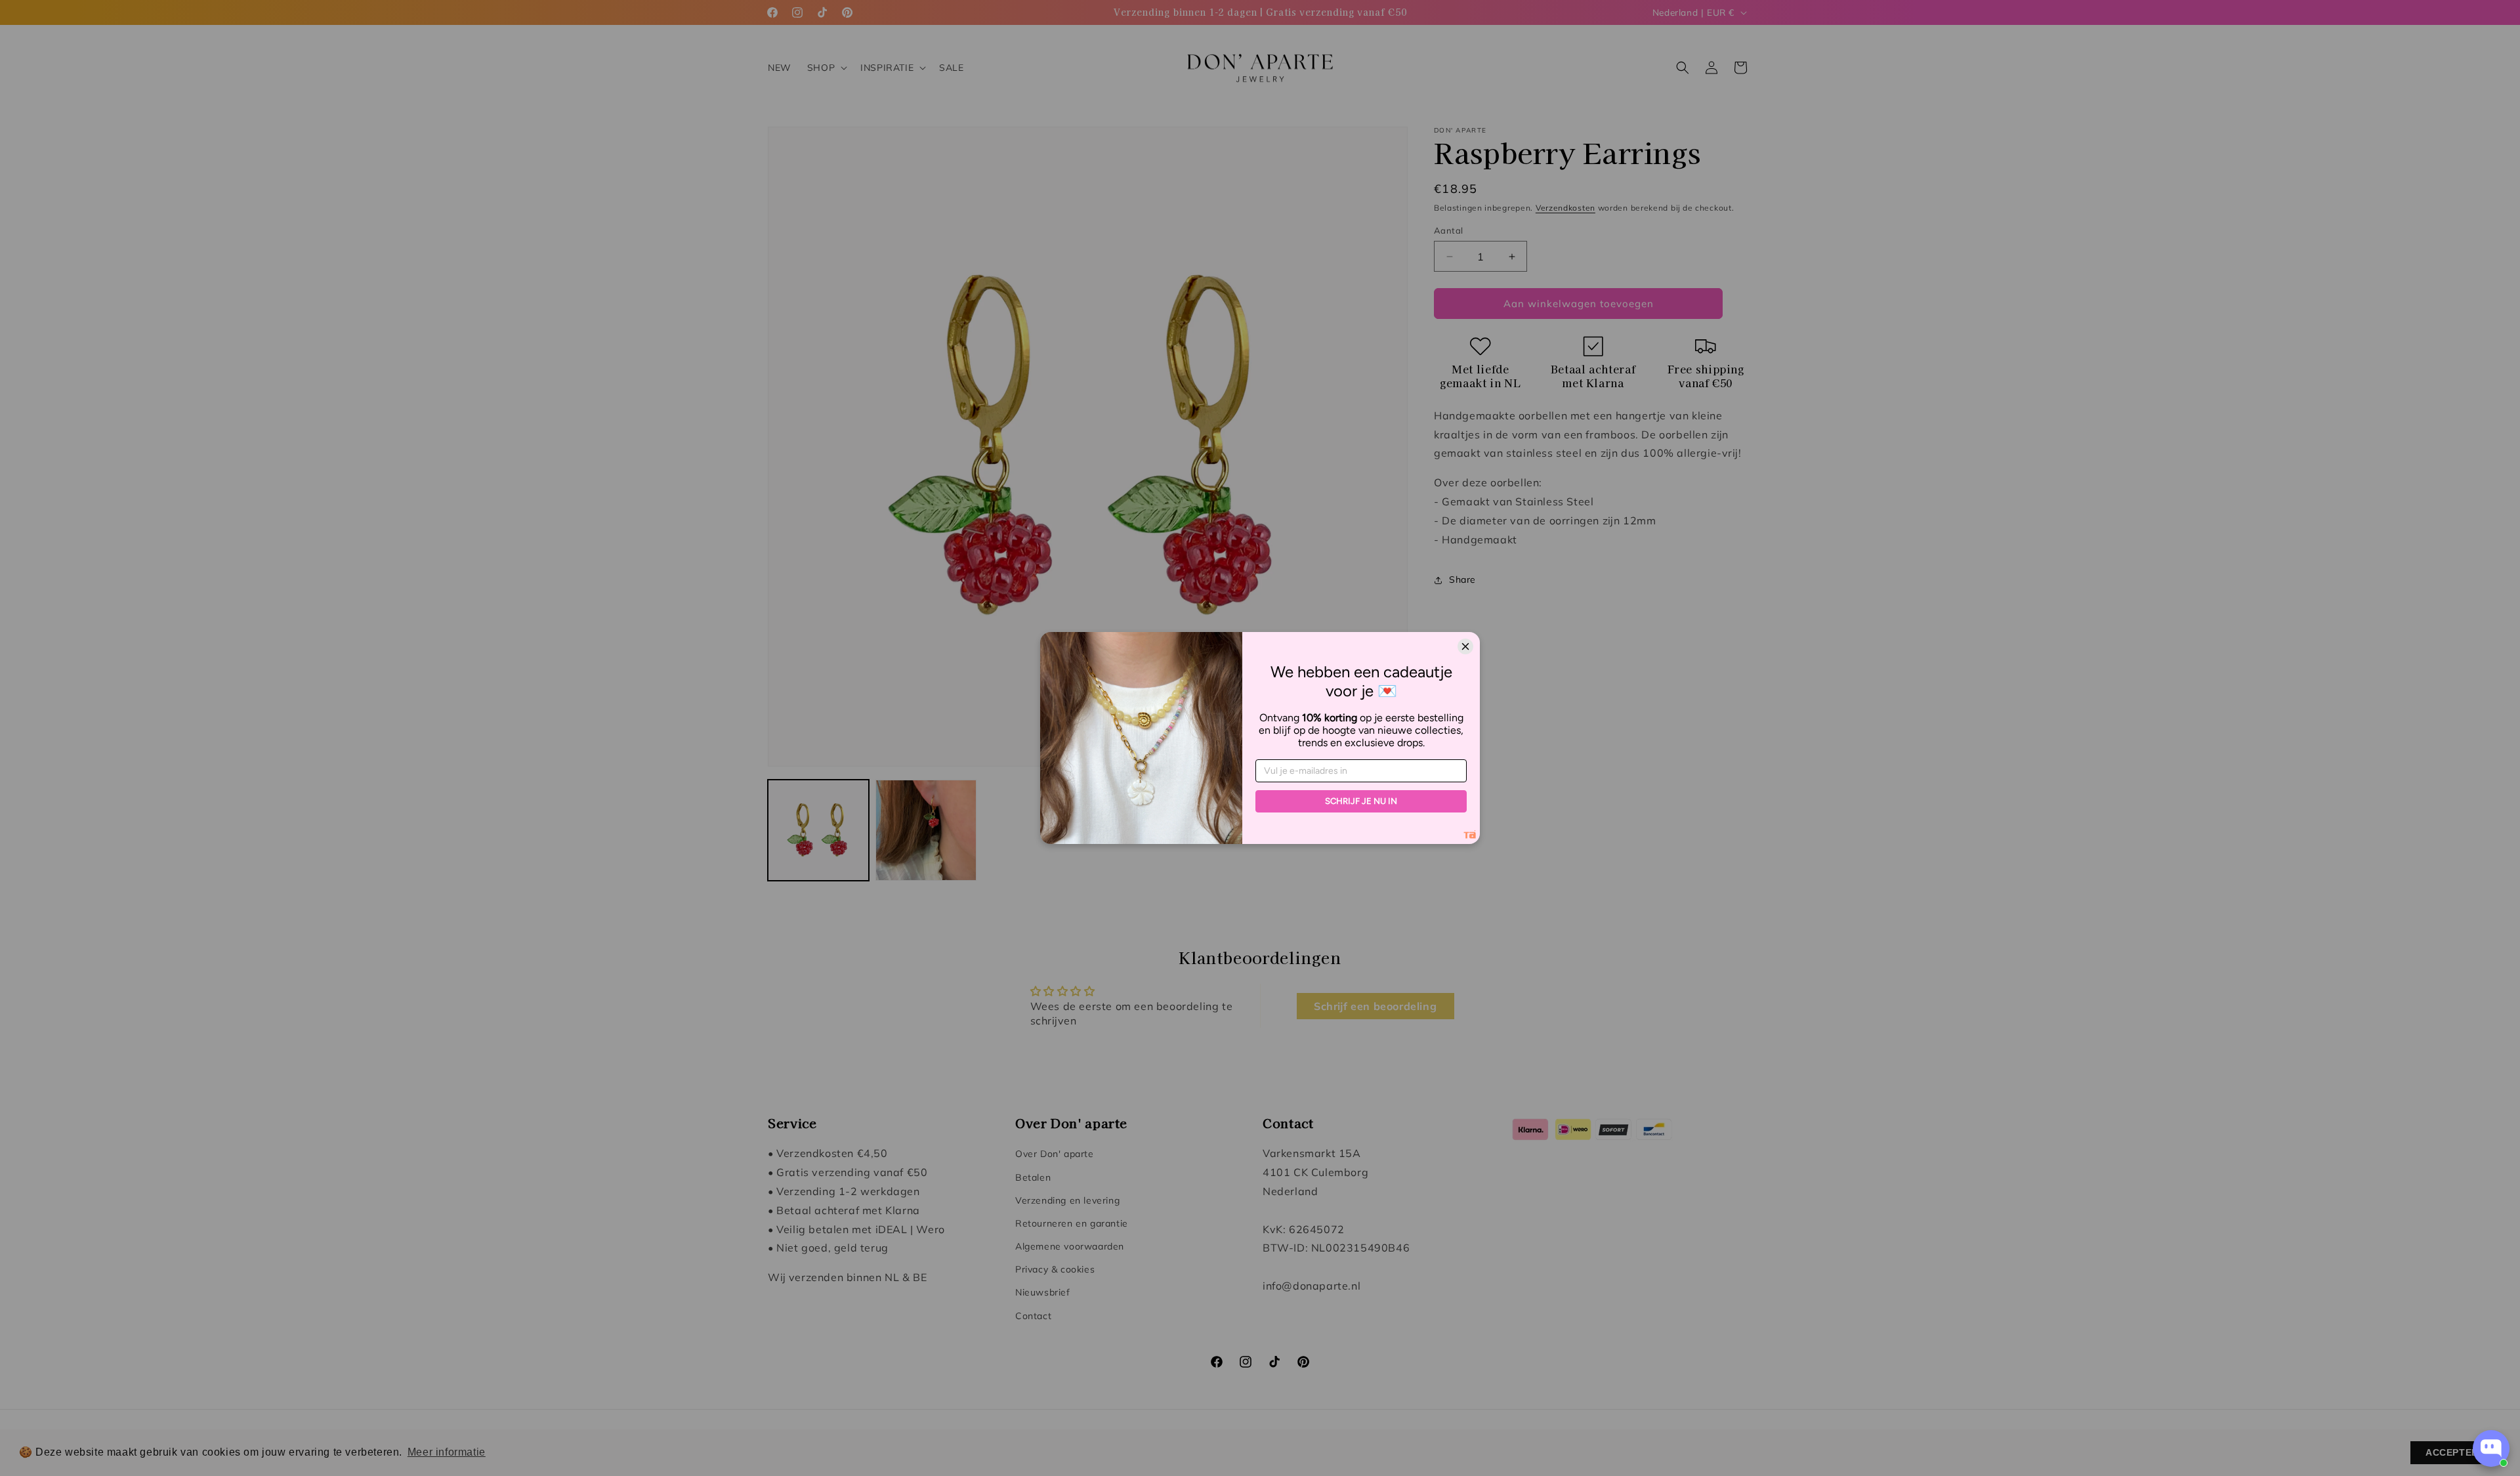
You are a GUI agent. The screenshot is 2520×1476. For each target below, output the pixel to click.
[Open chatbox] (2491, 1448)
